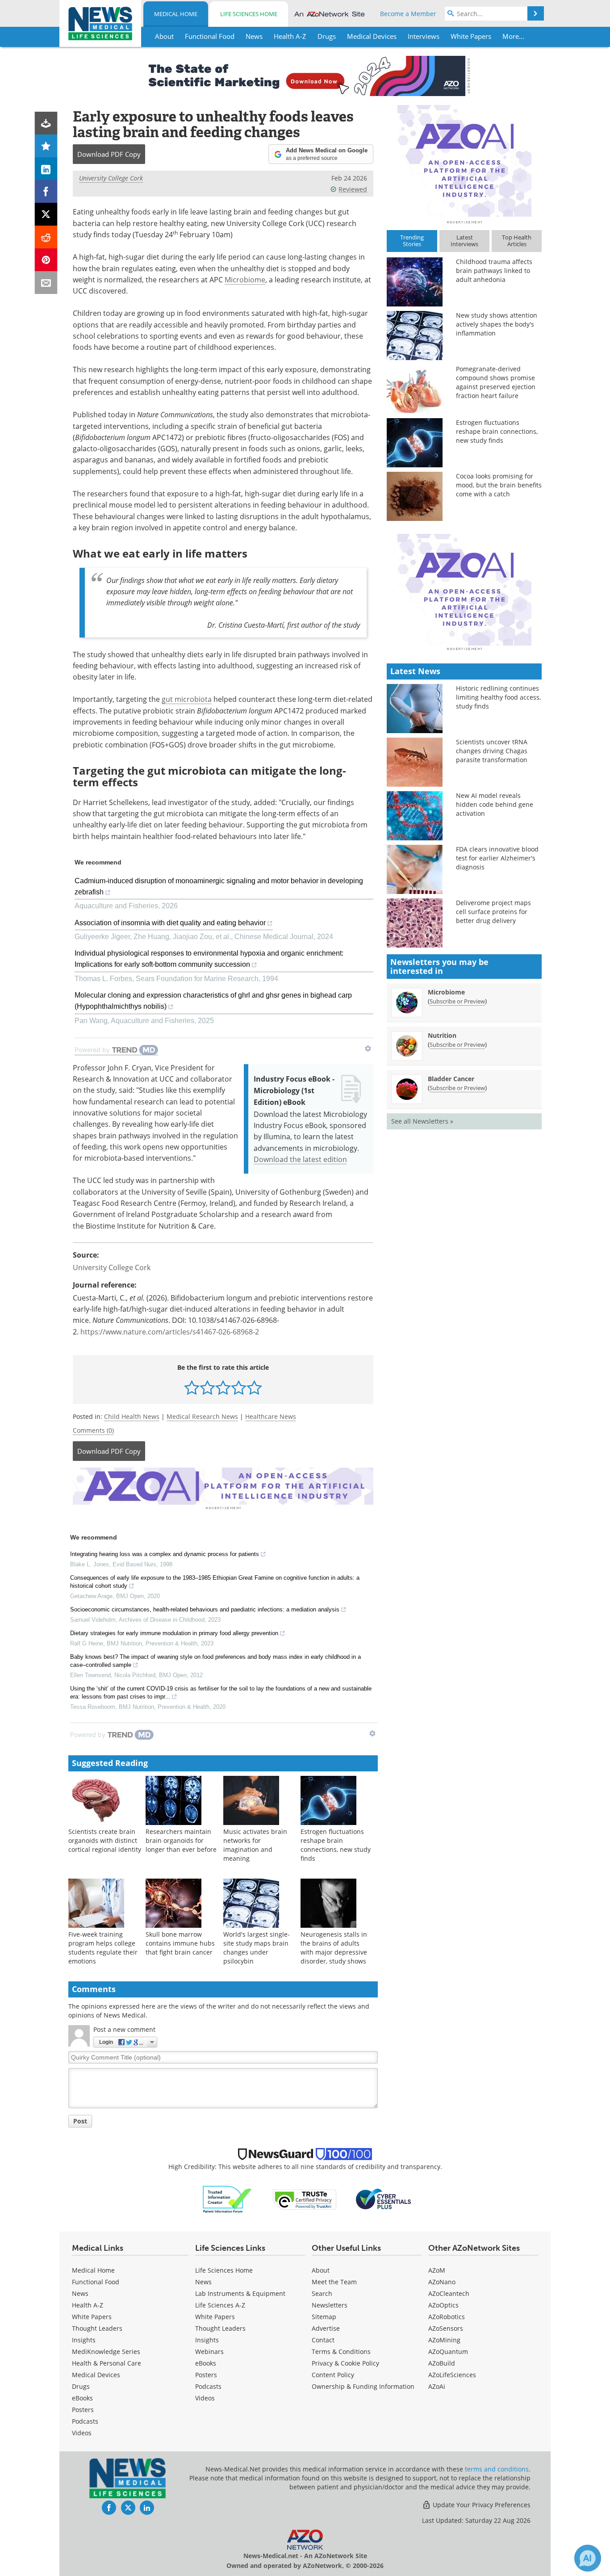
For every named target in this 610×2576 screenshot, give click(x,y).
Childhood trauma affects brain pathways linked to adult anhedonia (494, 271)
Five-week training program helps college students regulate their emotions (103, 1948)
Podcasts (85, 2421)
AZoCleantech (449, 2293)
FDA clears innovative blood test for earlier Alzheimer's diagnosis (497, 858)
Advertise (326, 2328)
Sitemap (324, 2317)
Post (80, 2121)
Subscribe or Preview (457, 1001)
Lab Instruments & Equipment (240, 2293)
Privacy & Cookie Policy (345, 2363)
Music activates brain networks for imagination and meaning (255, 1845)
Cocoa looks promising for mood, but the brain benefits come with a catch (499, 485)
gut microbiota (187, 699)
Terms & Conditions (341, 2352)
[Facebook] (46, 191)
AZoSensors (446, 2328)
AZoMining (444, 2340)
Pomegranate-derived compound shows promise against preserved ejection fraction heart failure (496, 382)
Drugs (81, 2386)
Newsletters (330, 2305)
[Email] (46, 283)
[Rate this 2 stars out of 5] (207, 1387)
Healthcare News (271, 1416)
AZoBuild (442, 2363)
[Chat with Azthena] (588, 2558)
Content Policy (333, 2375)
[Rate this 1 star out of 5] (192, 1387)
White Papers (92, 2317)
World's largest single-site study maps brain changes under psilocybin (257, 1948)
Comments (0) (93, 1430)
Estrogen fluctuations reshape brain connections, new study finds (336, 1845)
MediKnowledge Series (106, 2352)
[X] (46, 214)
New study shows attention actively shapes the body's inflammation (497, 324)
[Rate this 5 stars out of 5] (254, 1387)
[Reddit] (46, 237)
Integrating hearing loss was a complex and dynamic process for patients (165, 1554)
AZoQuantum (448, 2352)
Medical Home (176, 14)
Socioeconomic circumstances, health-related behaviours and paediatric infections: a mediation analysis (205, 1609)
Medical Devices (96, 2375)
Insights (84, 2340)
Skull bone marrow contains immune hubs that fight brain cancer (180, 1943)
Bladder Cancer (451, 1079)
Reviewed (353, 189)
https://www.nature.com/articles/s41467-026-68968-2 (170, 1332)
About (321, 2270)
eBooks (82, 2398)
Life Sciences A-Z (220, 2305)
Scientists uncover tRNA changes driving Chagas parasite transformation (492, 751)
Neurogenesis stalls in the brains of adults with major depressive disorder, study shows (334, 1948)
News (80, 2293)
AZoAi (437, 2386)
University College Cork (111, 178)
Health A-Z (88, 2305)
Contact (323, 2340)
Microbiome (245, 279)
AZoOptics (443, 2305)
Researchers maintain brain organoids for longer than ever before (181, 1840)
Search (322, 2293)
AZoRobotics (447, 2317)
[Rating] (46, 146)
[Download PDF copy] (46, 123)
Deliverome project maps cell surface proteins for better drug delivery (493, 912)
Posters (83, 2410)
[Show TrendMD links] (368, 1049)
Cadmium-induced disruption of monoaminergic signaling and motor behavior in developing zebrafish (219, 886)
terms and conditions (497, 2469)
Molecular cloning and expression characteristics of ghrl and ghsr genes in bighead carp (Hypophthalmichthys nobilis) (213, 1001)
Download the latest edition (300, 1159)
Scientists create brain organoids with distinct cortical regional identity (105, 1840)
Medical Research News (202, 1416)
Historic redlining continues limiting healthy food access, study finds (498, 697)
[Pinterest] (46, 260)
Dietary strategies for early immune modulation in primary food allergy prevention (174, 1633)
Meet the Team (334, 2282)
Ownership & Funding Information (363, 2386)
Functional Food (96, 2282)
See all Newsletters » (422, 1121)
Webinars (209, 2352)
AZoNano (442, 2282)
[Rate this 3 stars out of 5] (223, 1387)
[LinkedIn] (46, 169)
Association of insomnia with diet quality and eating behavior (170, 923)
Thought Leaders (97, 2328)
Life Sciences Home (249, 14)
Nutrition (442, 1035)
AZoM (437, 2270)
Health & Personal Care (107, 2363)
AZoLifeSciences (452, 2375)
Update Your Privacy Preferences (481, 2505)
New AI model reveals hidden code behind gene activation (495, 804)
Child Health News (132, 1416)
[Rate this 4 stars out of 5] (239, 1387)
